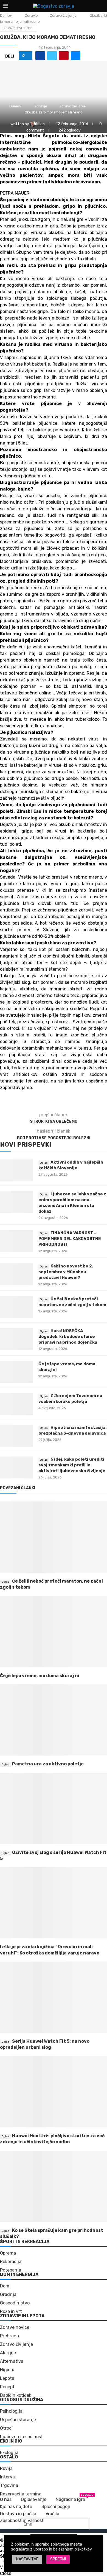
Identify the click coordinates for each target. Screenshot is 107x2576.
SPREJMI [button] (58, 2559)
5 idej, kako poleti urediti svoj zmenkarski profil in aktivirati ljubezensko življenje (72, 1465)
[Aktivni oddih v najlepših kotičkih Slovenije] (16, 1170)
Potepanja (11, 2270)
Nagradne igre (70, 2499)
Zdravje (31, 15)
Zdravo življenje (63, 15)
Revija (6, 2469)
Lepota (7, 2378)
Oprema (8, 2253)
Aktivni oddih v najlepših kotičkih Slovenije (71, 1165)
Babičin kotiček (16, 2395)
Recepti (8, 2387)
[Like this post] (28, 56)
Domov (6, 15)
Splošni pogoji (56, 2507)
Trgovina (9, 2486)
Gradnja (8, 2295)
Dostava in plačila (18, 2514)
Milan (41, 124)
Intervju (8, 2477)
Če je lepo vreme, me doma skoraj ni (67, 1367)
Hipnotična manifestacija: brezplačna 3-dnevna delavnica (72, 1430)
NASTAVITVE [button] (27, 2559)
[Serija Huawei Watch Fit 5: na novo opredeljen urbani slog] (54, 1997)
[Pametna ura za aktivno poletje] (54, 1720)
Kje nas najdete (16, 2507)
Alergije (8, 2353)
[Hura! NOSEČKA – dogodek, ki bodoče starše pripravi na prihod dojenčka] (16, 1339)
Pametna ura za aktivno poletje (48, 1764)
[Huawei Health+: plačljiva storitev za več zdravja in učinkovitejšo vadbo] (54, 2092)
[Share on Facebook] (40, 56)
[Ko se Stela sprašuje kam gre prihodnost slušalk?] (54, 2186)
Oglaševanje (34, 2499)
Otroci (6, 2428)
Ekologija (9, 2453)
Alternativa (12, 2361)
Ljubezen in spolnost (21, 2437)
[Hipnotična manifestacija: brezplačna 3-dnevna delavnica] (16, 1436)
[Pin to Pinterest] (64, 56)
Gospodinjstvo (15, 2303)
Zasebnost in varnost (22, 2521)
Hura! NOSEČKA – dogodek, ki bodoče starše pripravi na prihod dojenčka (68, 1337)
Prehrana (9, 2336)
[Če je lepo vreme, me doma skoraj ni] (16, 1372)
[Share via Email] (76, 56)
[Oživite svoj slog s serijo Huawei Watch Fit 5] (54, 1808)
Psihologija (11, 2411)
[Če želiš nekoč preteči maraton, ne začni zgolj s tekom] (16, 1307)
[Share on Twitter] (52, 56)
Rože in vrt (11, 2312)
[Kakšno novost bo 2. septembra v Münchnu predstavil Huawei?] (16, 1274)
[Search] (102, 6)
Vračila (52, 2514)
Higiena (8, 2370)
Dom (5, 2286)
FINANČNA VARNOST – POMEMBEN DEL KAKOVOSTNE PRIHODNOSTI (70, 1239)
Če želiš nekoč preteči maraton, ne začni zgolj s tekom (72, 1302)
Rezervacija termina (21, 2494)
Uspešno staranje (18, 2420)
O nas (6, 2499)
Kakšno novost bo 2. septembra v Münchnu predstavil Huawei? (66, 1272)
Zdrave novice (15, 2327)
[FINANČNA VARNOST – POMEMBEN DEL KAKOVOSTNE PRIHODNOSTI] (16, 1241)
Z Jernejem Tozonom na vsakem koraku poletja (70, 1399)
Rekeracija (11, 2262)
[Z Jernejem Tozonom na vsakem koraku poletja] (16, 1404)
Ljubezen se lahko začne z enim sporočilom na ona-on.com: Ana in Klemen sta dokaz (72, 1203)
